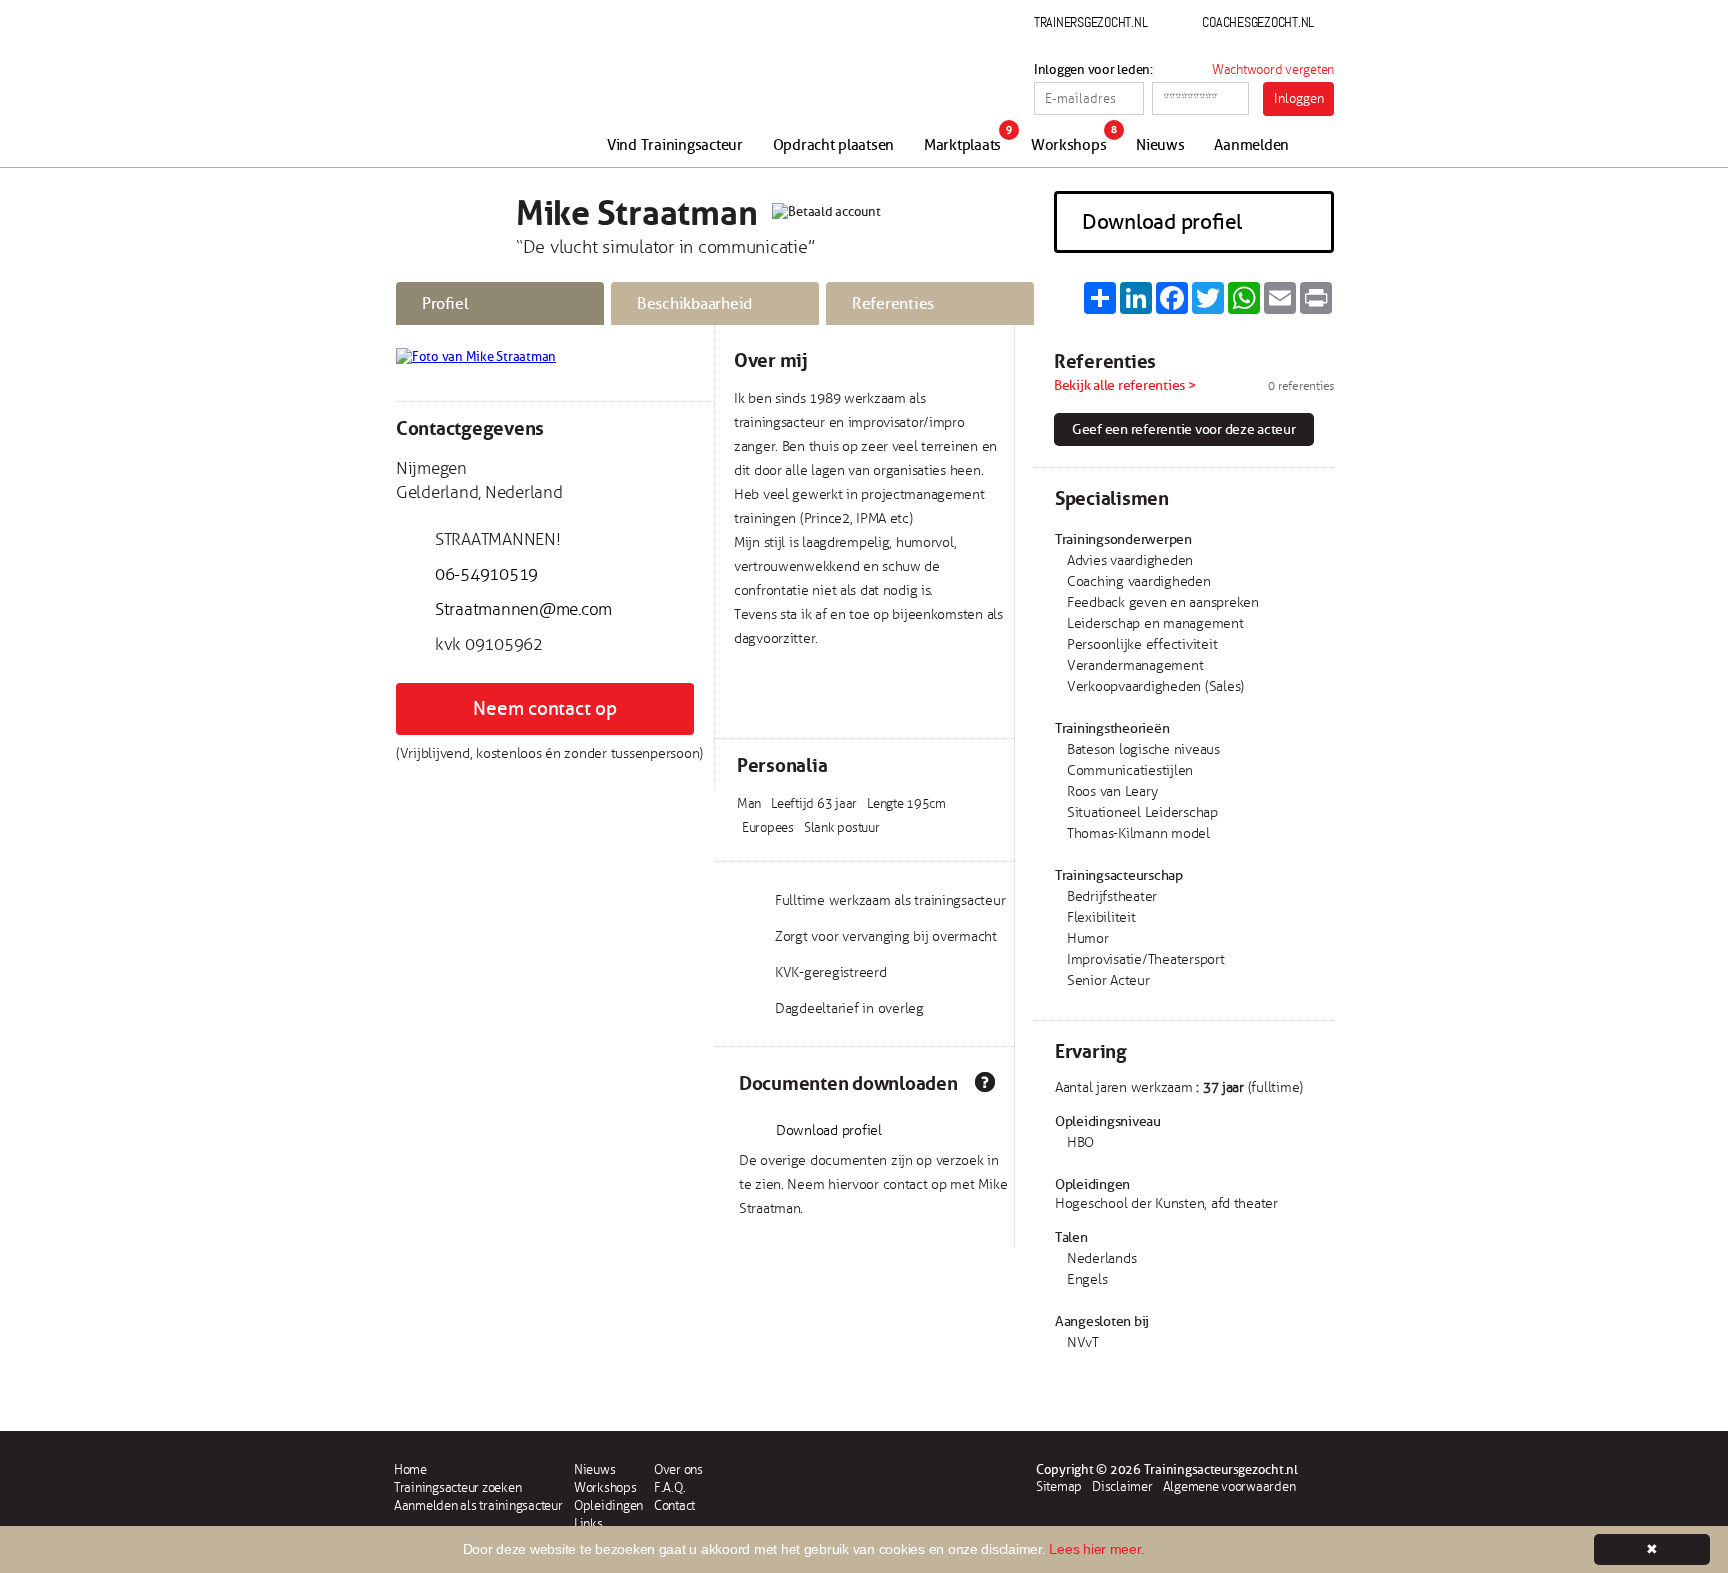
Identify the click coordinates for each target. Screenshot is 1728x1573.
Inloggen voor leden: (1093, 70)
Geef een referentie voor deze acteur (1184, 429)
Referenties (893, 304)
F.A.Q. (669, 1488)
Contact (674, 1506)
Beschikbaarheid (694, 304)
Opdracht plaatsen (834, 145)
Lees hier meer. (1096, 1549)
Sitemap (1059, 1487)
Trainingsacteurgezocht (501, 92)
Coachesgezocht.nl (1258, 22)
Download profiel (829, 1130)
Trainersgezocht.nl (1090, 22)
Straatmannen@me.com (523, 609)
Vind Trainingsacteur (675, 145)
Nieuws (1160, 145)
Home (410, 1470)
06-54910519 (486, 574)
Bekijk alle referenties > (1125, 385)
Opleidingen (608, 1506)
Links (588, 1524)
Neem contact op (544, 709)
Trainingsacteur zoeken (457, 1488)
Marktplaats (962, 145)
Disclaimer (1122, 1487)
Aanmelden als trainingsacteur (478, 1506)
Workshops (1069, 145)
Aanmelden (1251, 145)
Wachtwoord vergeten (1273, 70)
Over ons (678, 1470)
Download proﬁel (1162, 222)
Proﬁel (445, 304)
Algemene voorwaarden (1229, 1487)
